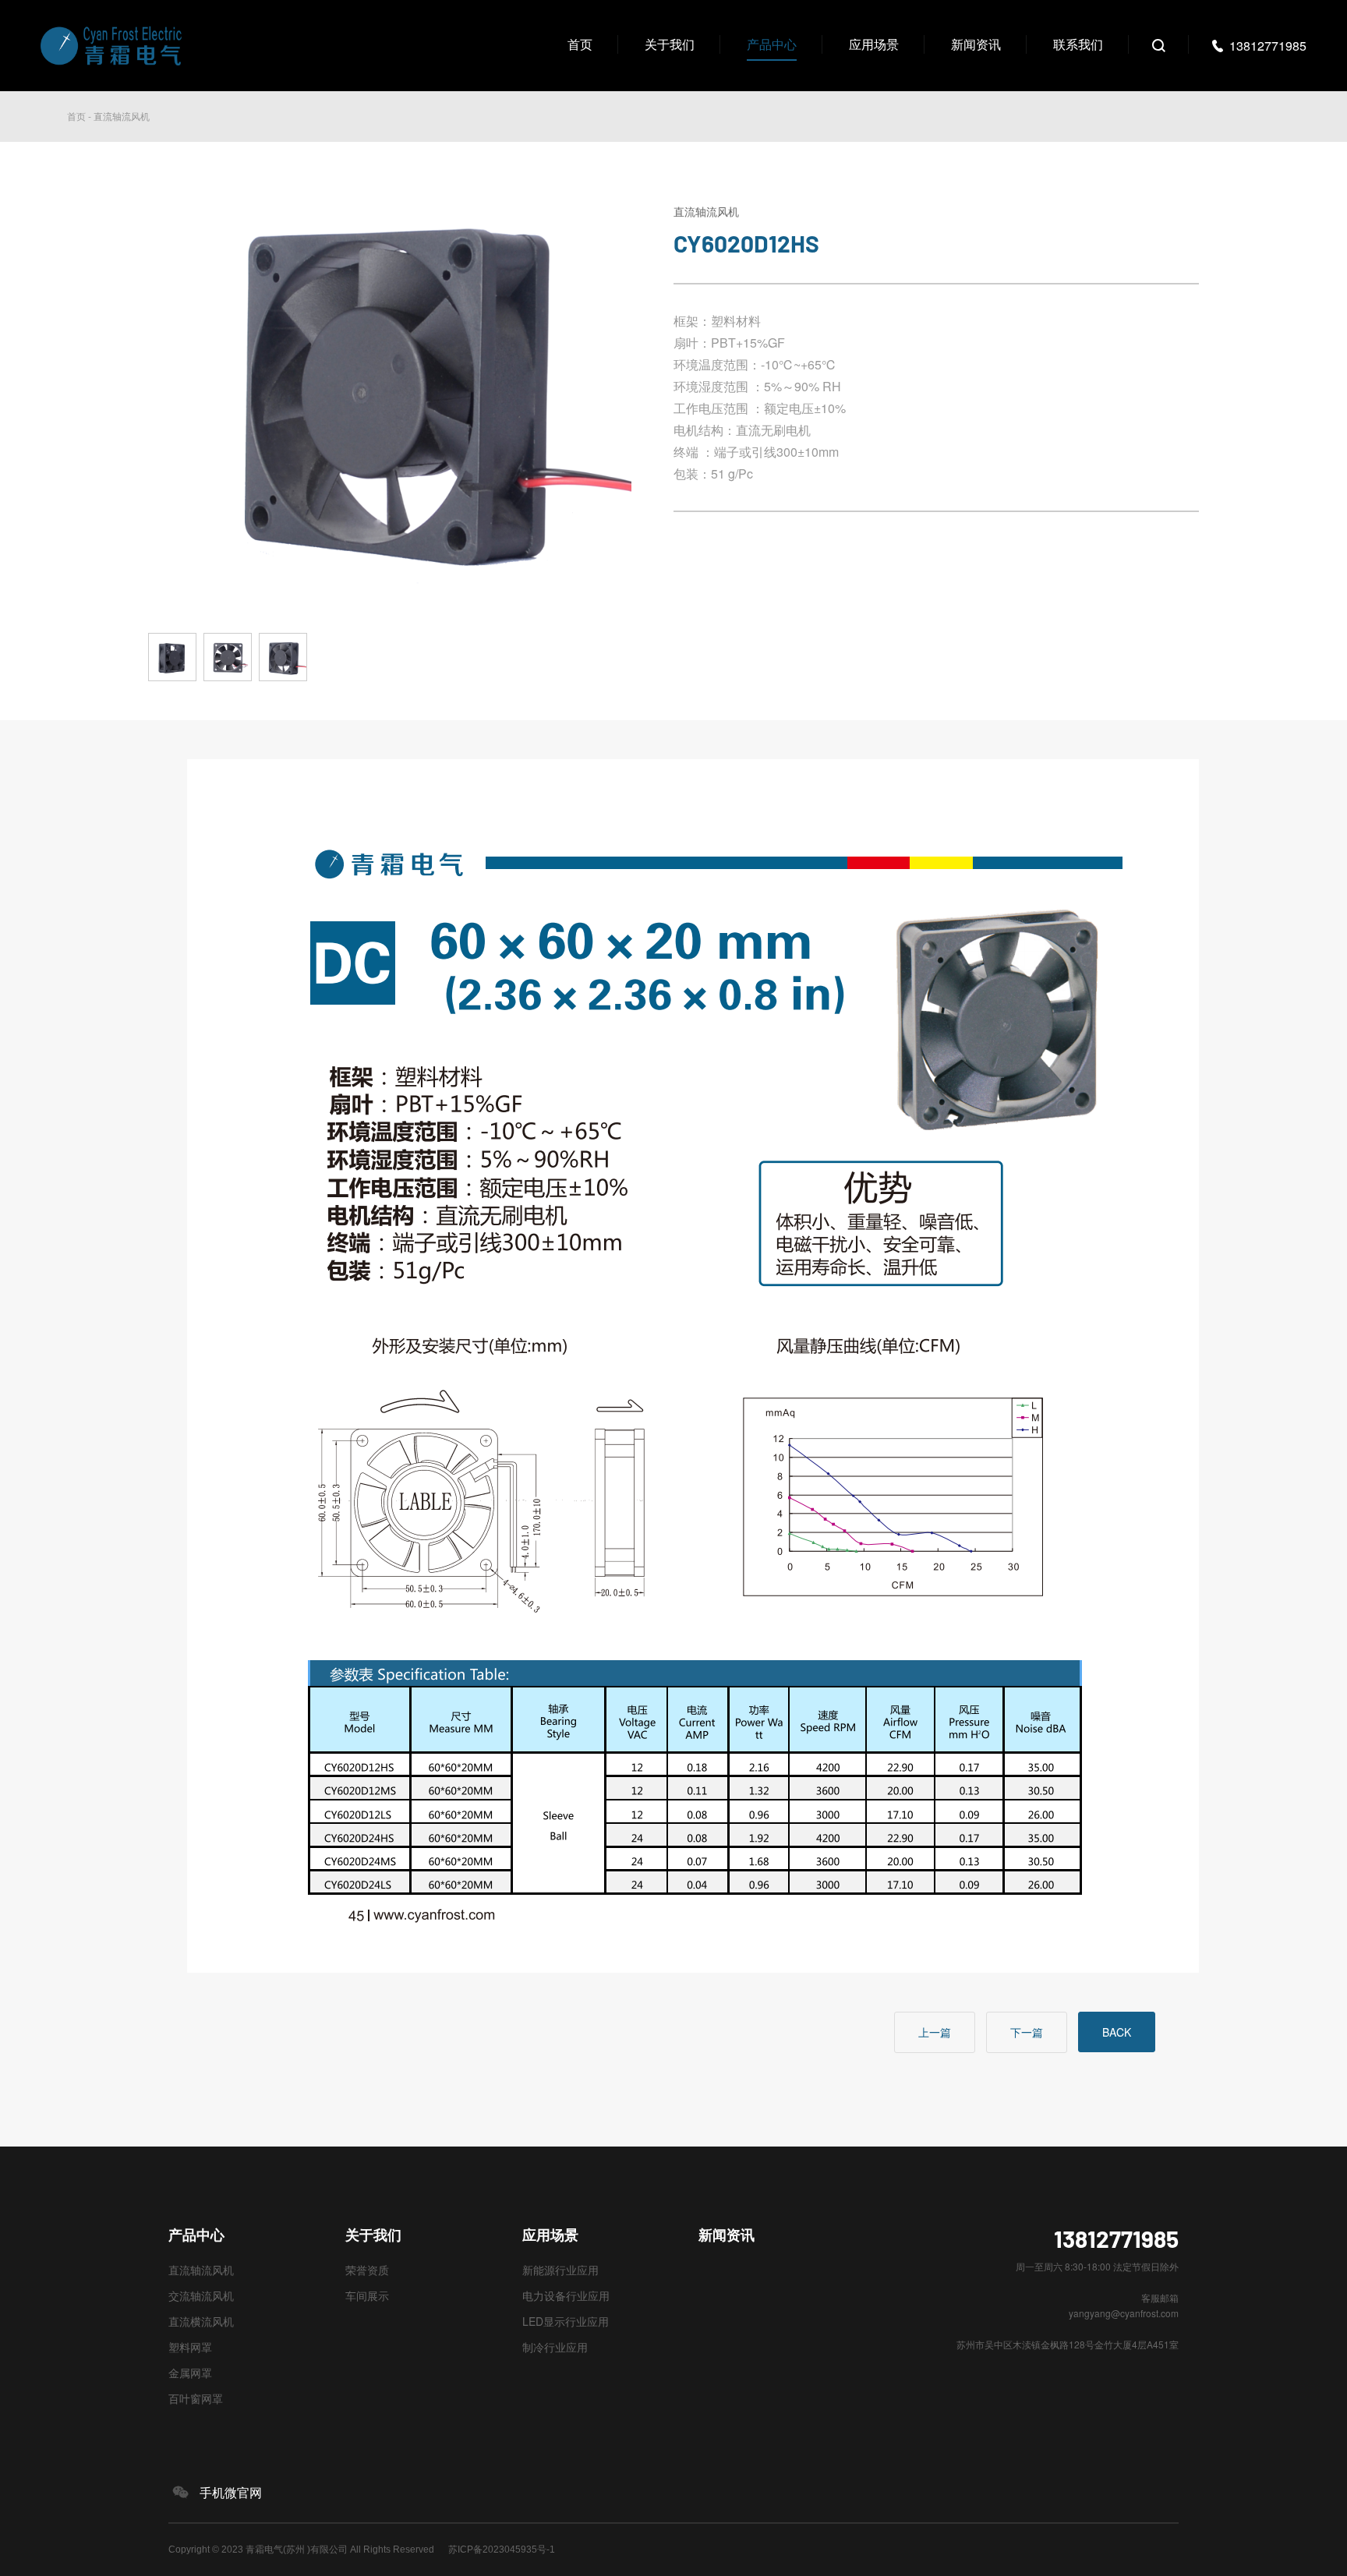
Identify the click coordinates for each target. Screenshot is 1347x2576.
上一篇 (935, 2032)
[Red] (176, 676)
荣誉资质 (367, 2270)
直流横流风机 (201, 2321)
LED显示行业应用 (566, 2321)
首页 (580, 44)
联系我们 (1078, 44)
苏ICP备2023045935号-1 (502, 2549)
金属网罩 (190, 2373)
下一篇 (1027, 2032)
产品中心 (772, 44)
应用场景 (874, 44)
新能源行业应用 (560, 2270)
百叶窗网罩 (196, 2398)
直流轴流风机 (122, 116)
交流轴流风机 (201, 2295)
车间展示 (367, 2295)
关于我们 (670, 44)
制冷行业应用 (555, 2347)
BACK (1117, 2032)
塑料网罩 (190, 2347)
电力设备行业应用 (566, 2295)
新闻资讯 (976, 44)
